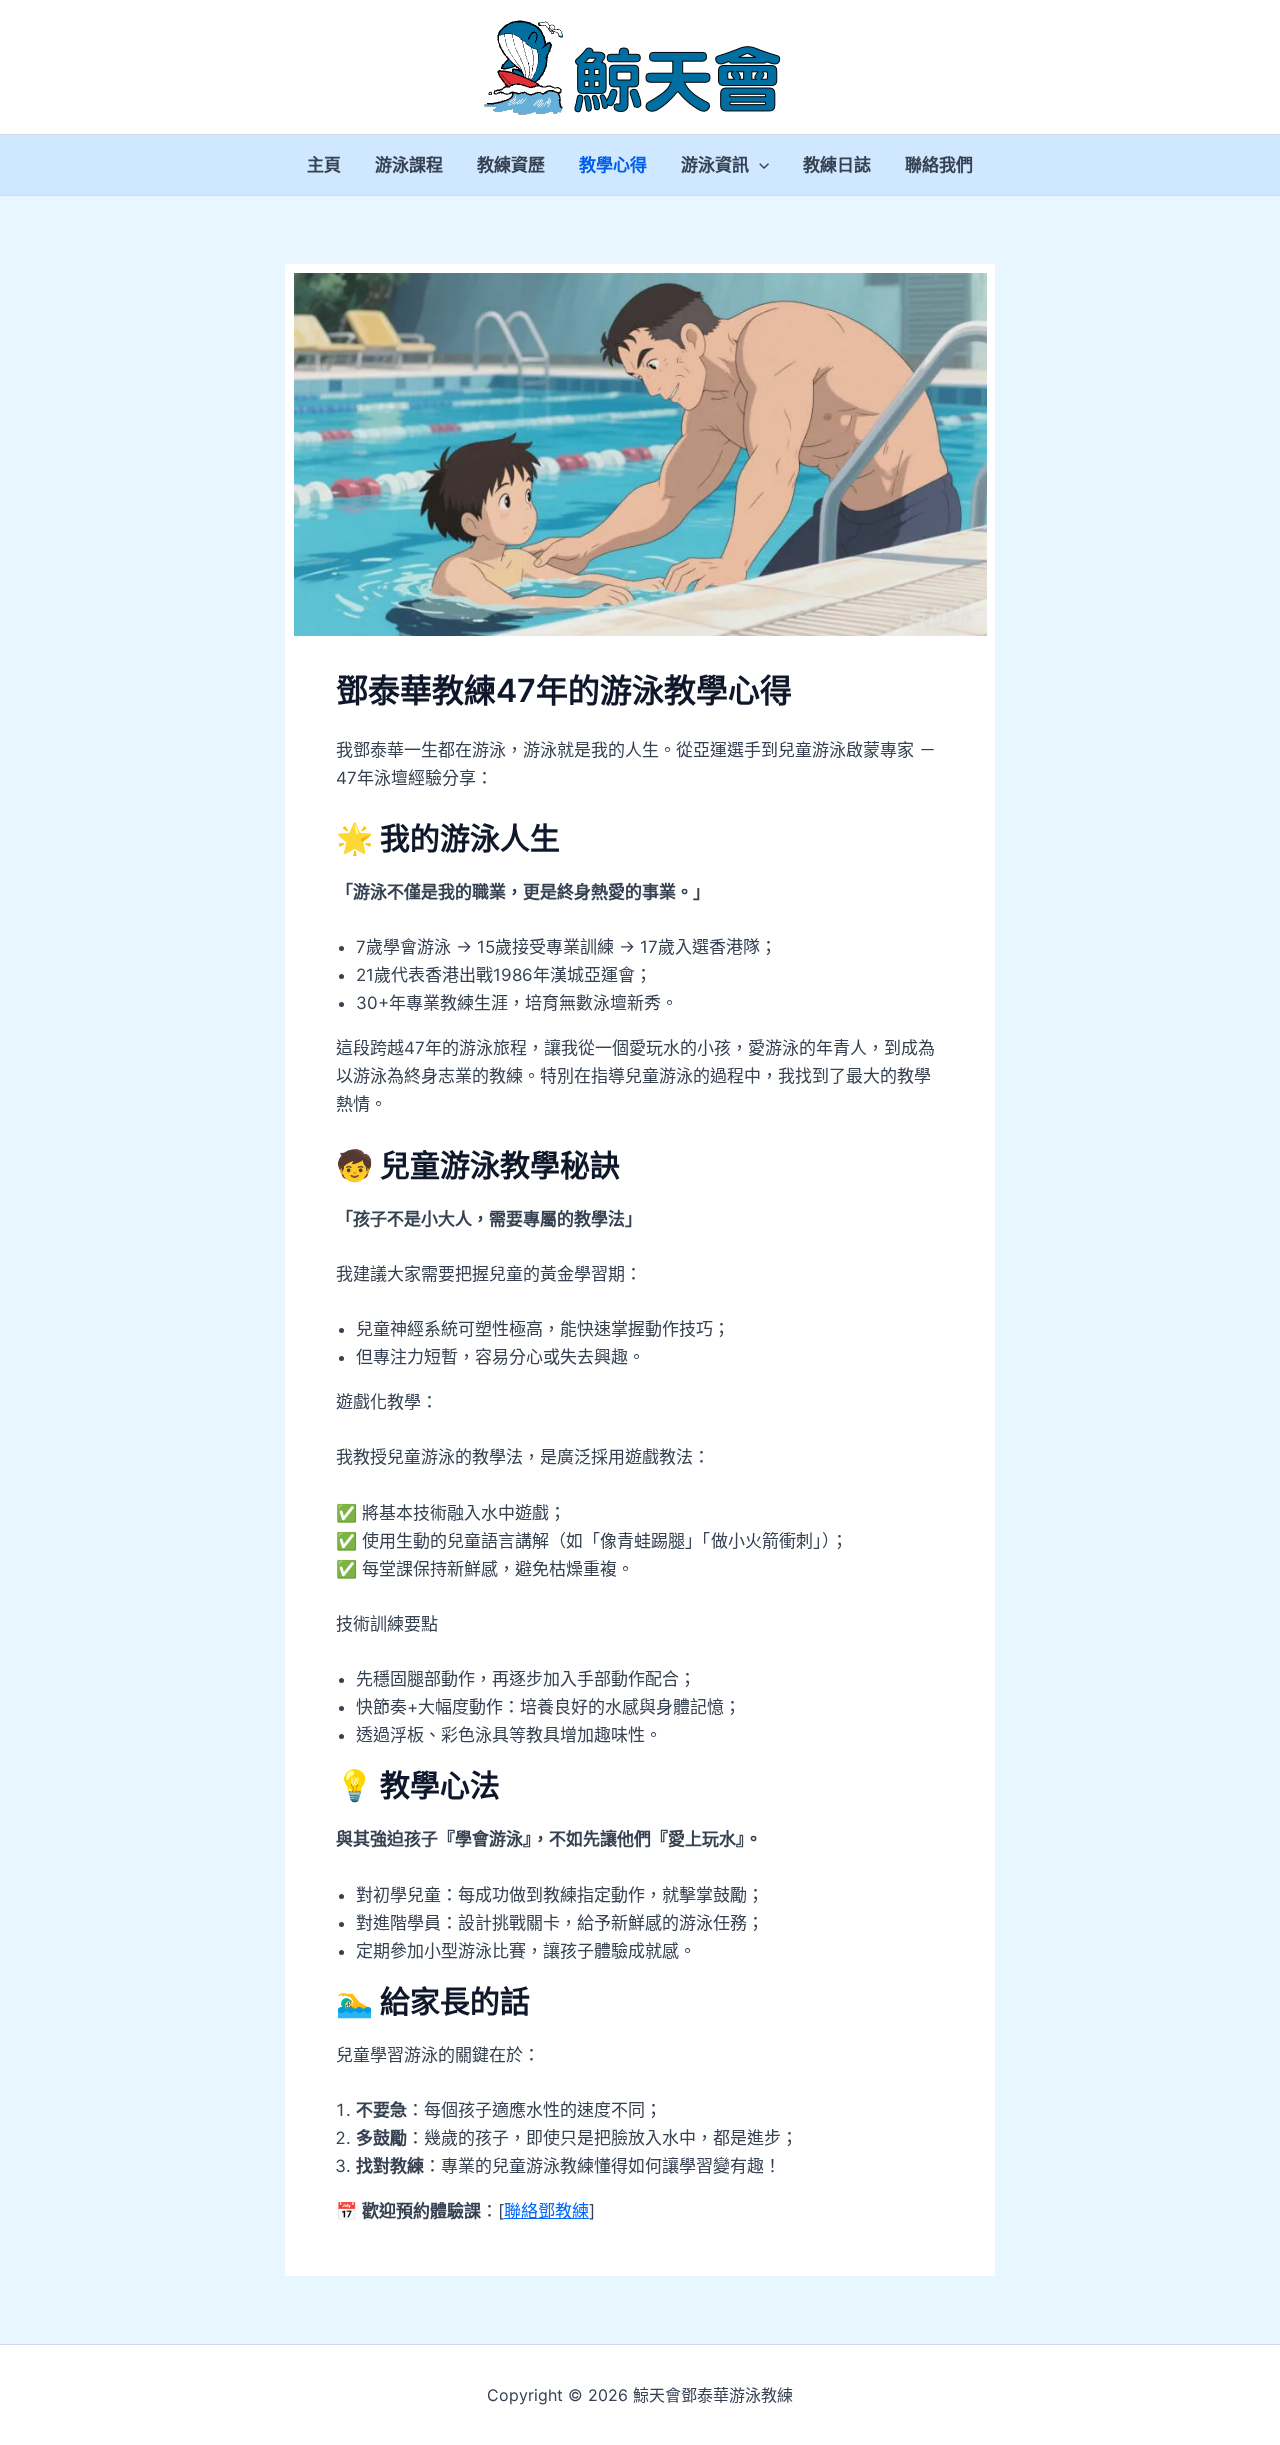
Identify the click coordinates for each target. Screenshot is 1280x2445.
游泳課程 (409, 165)
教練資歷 (511, 165)
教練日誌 (837, 165)
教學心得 (613, 165)
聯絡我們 (939, 165)
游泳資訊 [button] (715, 165)
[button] (759, 165)
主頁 (324, 165)
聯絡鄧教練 (546, 2211)
